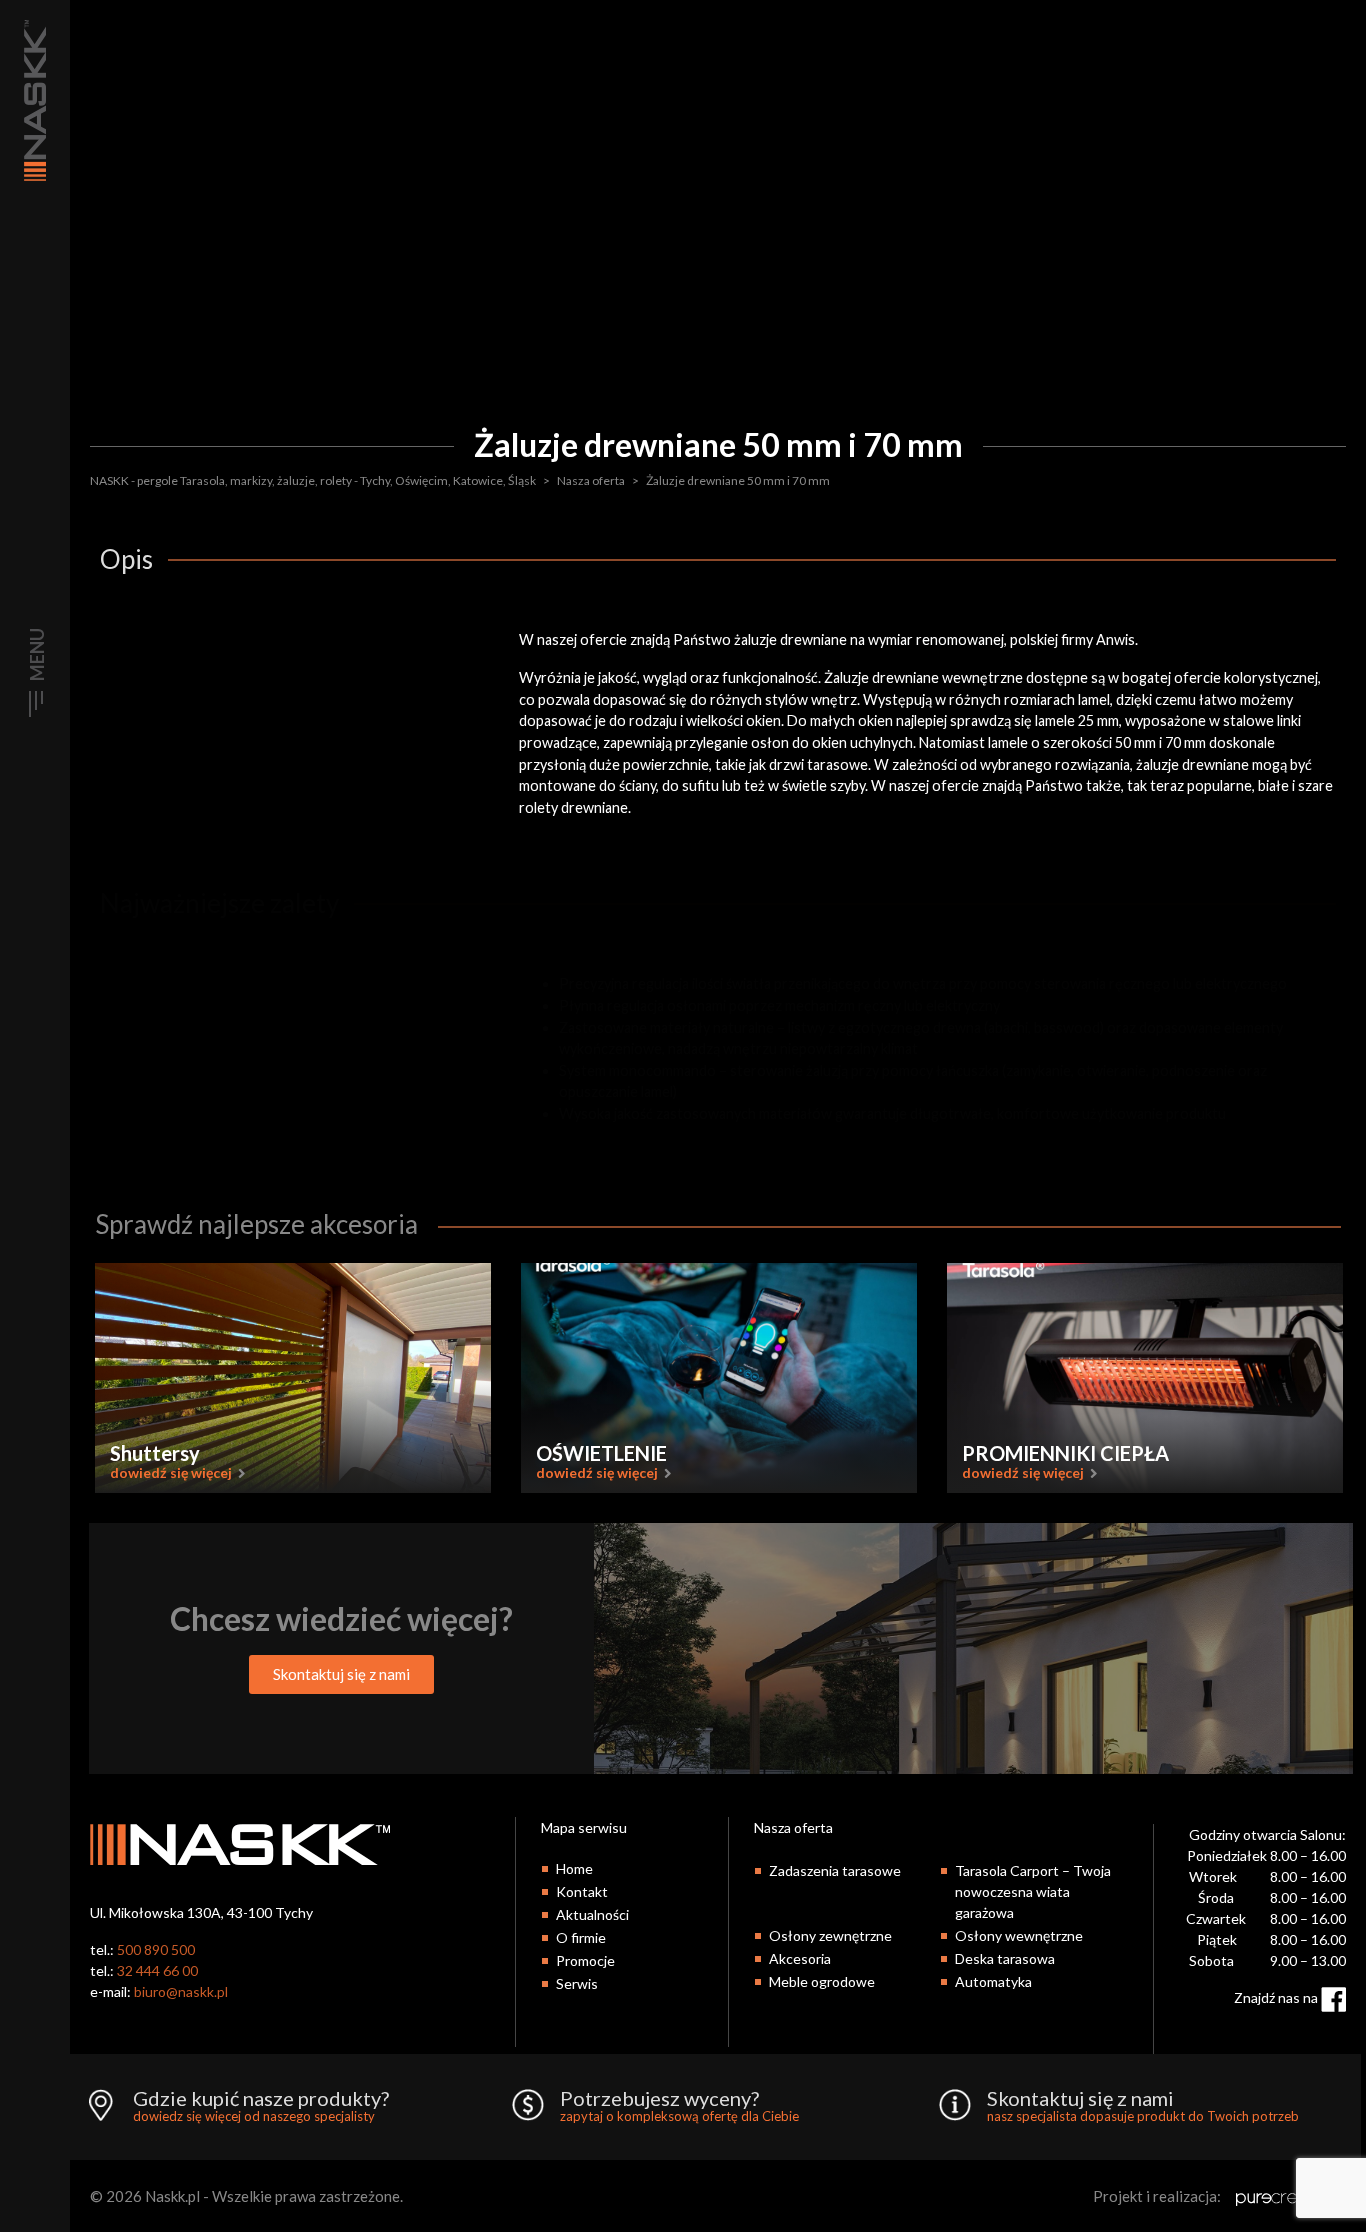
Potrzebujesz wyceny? (679, 2106)
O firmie (581, 1937)
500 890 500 (156, 1949)
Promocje (585, 1960)
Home (574, 1868)
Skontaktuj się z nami (1143, 2106)
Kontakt (582, 1891)
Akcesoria (800, 1958)
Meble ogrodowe (822, 1981)
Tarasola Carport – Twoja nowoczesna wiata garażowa (1033, 1891)
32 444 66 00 (157, 1970)
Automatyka (993, 1981)
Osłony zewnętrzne (830, 1935)
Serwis (577, 1983)
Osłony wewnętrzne (1019, 1935)
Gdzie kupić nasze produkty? (261, 2106)
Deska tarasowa (1005, 1958)
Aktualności (592, 1914)
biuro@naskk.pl (181, 1991)
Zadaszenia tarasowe (835, 1870)
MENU (37, 654)
